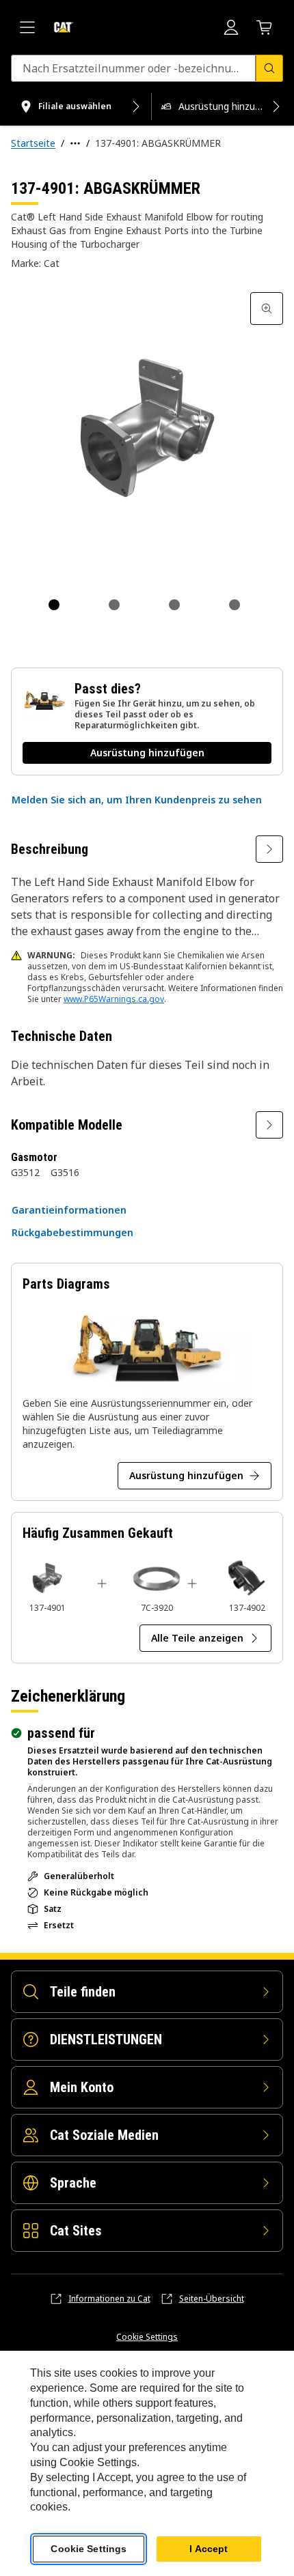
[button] (137, 800)
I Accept (209, 2549)
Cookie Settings (147, 2337)
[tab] (54, 605)
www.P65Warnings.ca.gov (114, 999)
